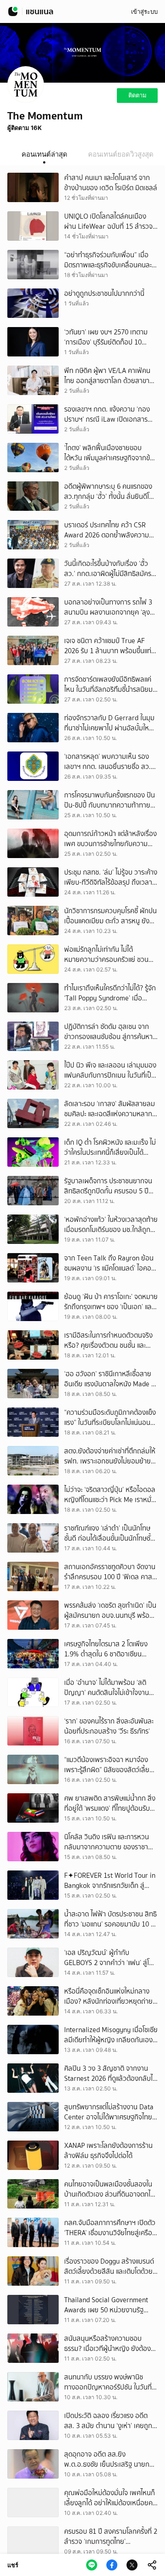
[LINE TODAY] (13, 11)
